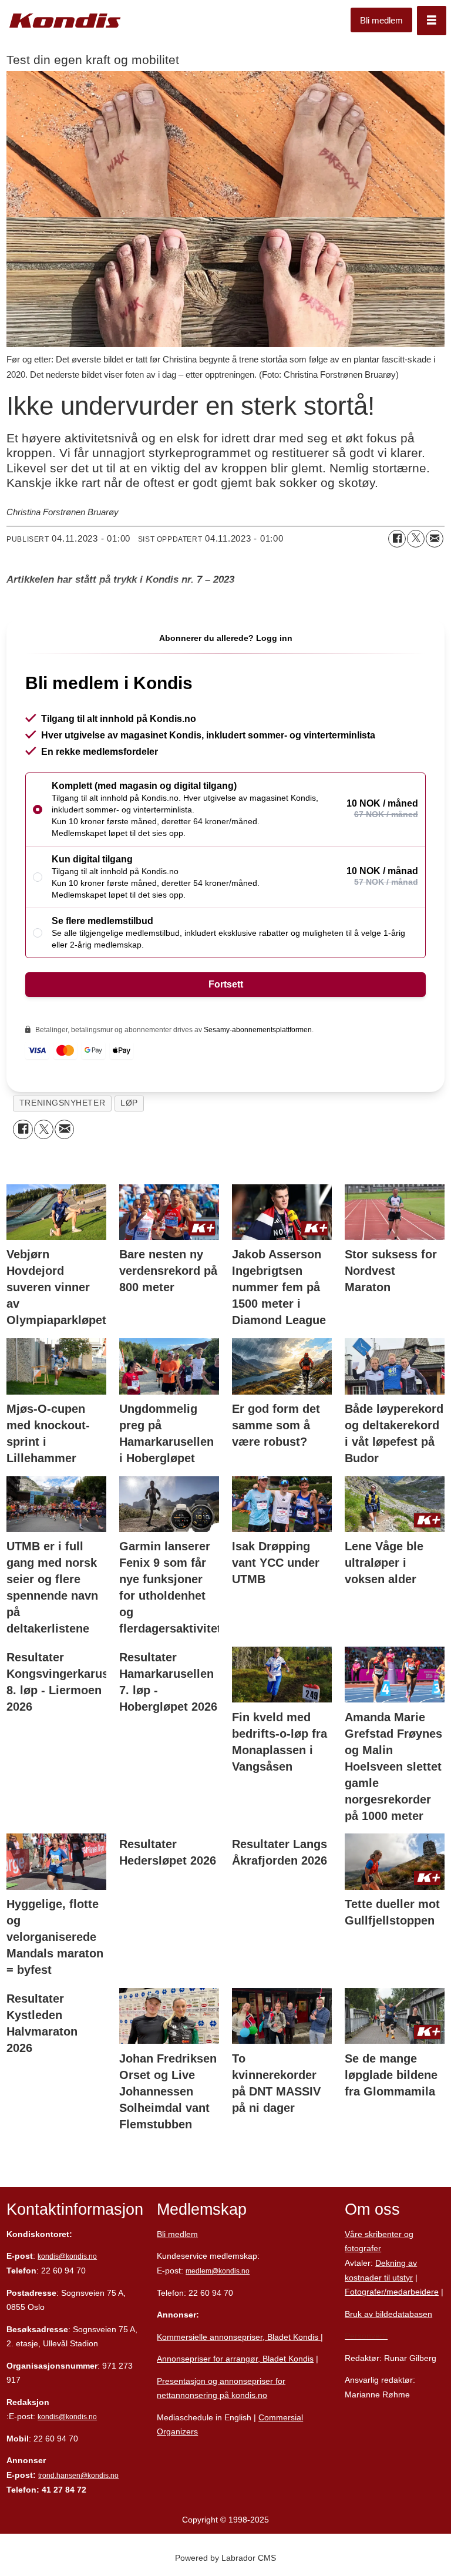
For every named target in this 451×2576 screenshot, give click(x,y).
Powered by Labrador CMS (225, 2558)
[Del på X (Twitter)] (416, 539)
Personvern (366, 2336)
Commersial (281, 2417)
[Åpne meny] (432, 21)
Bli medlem (381, 20)
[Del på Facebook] (397, 539)
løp (129, 1103)
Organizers (177, 2431)
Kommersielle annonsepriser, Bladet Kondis (239, 2337)
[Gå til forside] (65, 21)
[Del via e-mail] (435, 539)
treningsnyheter (62, 1103)
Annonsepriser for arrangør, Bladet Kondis (235, 2359)
